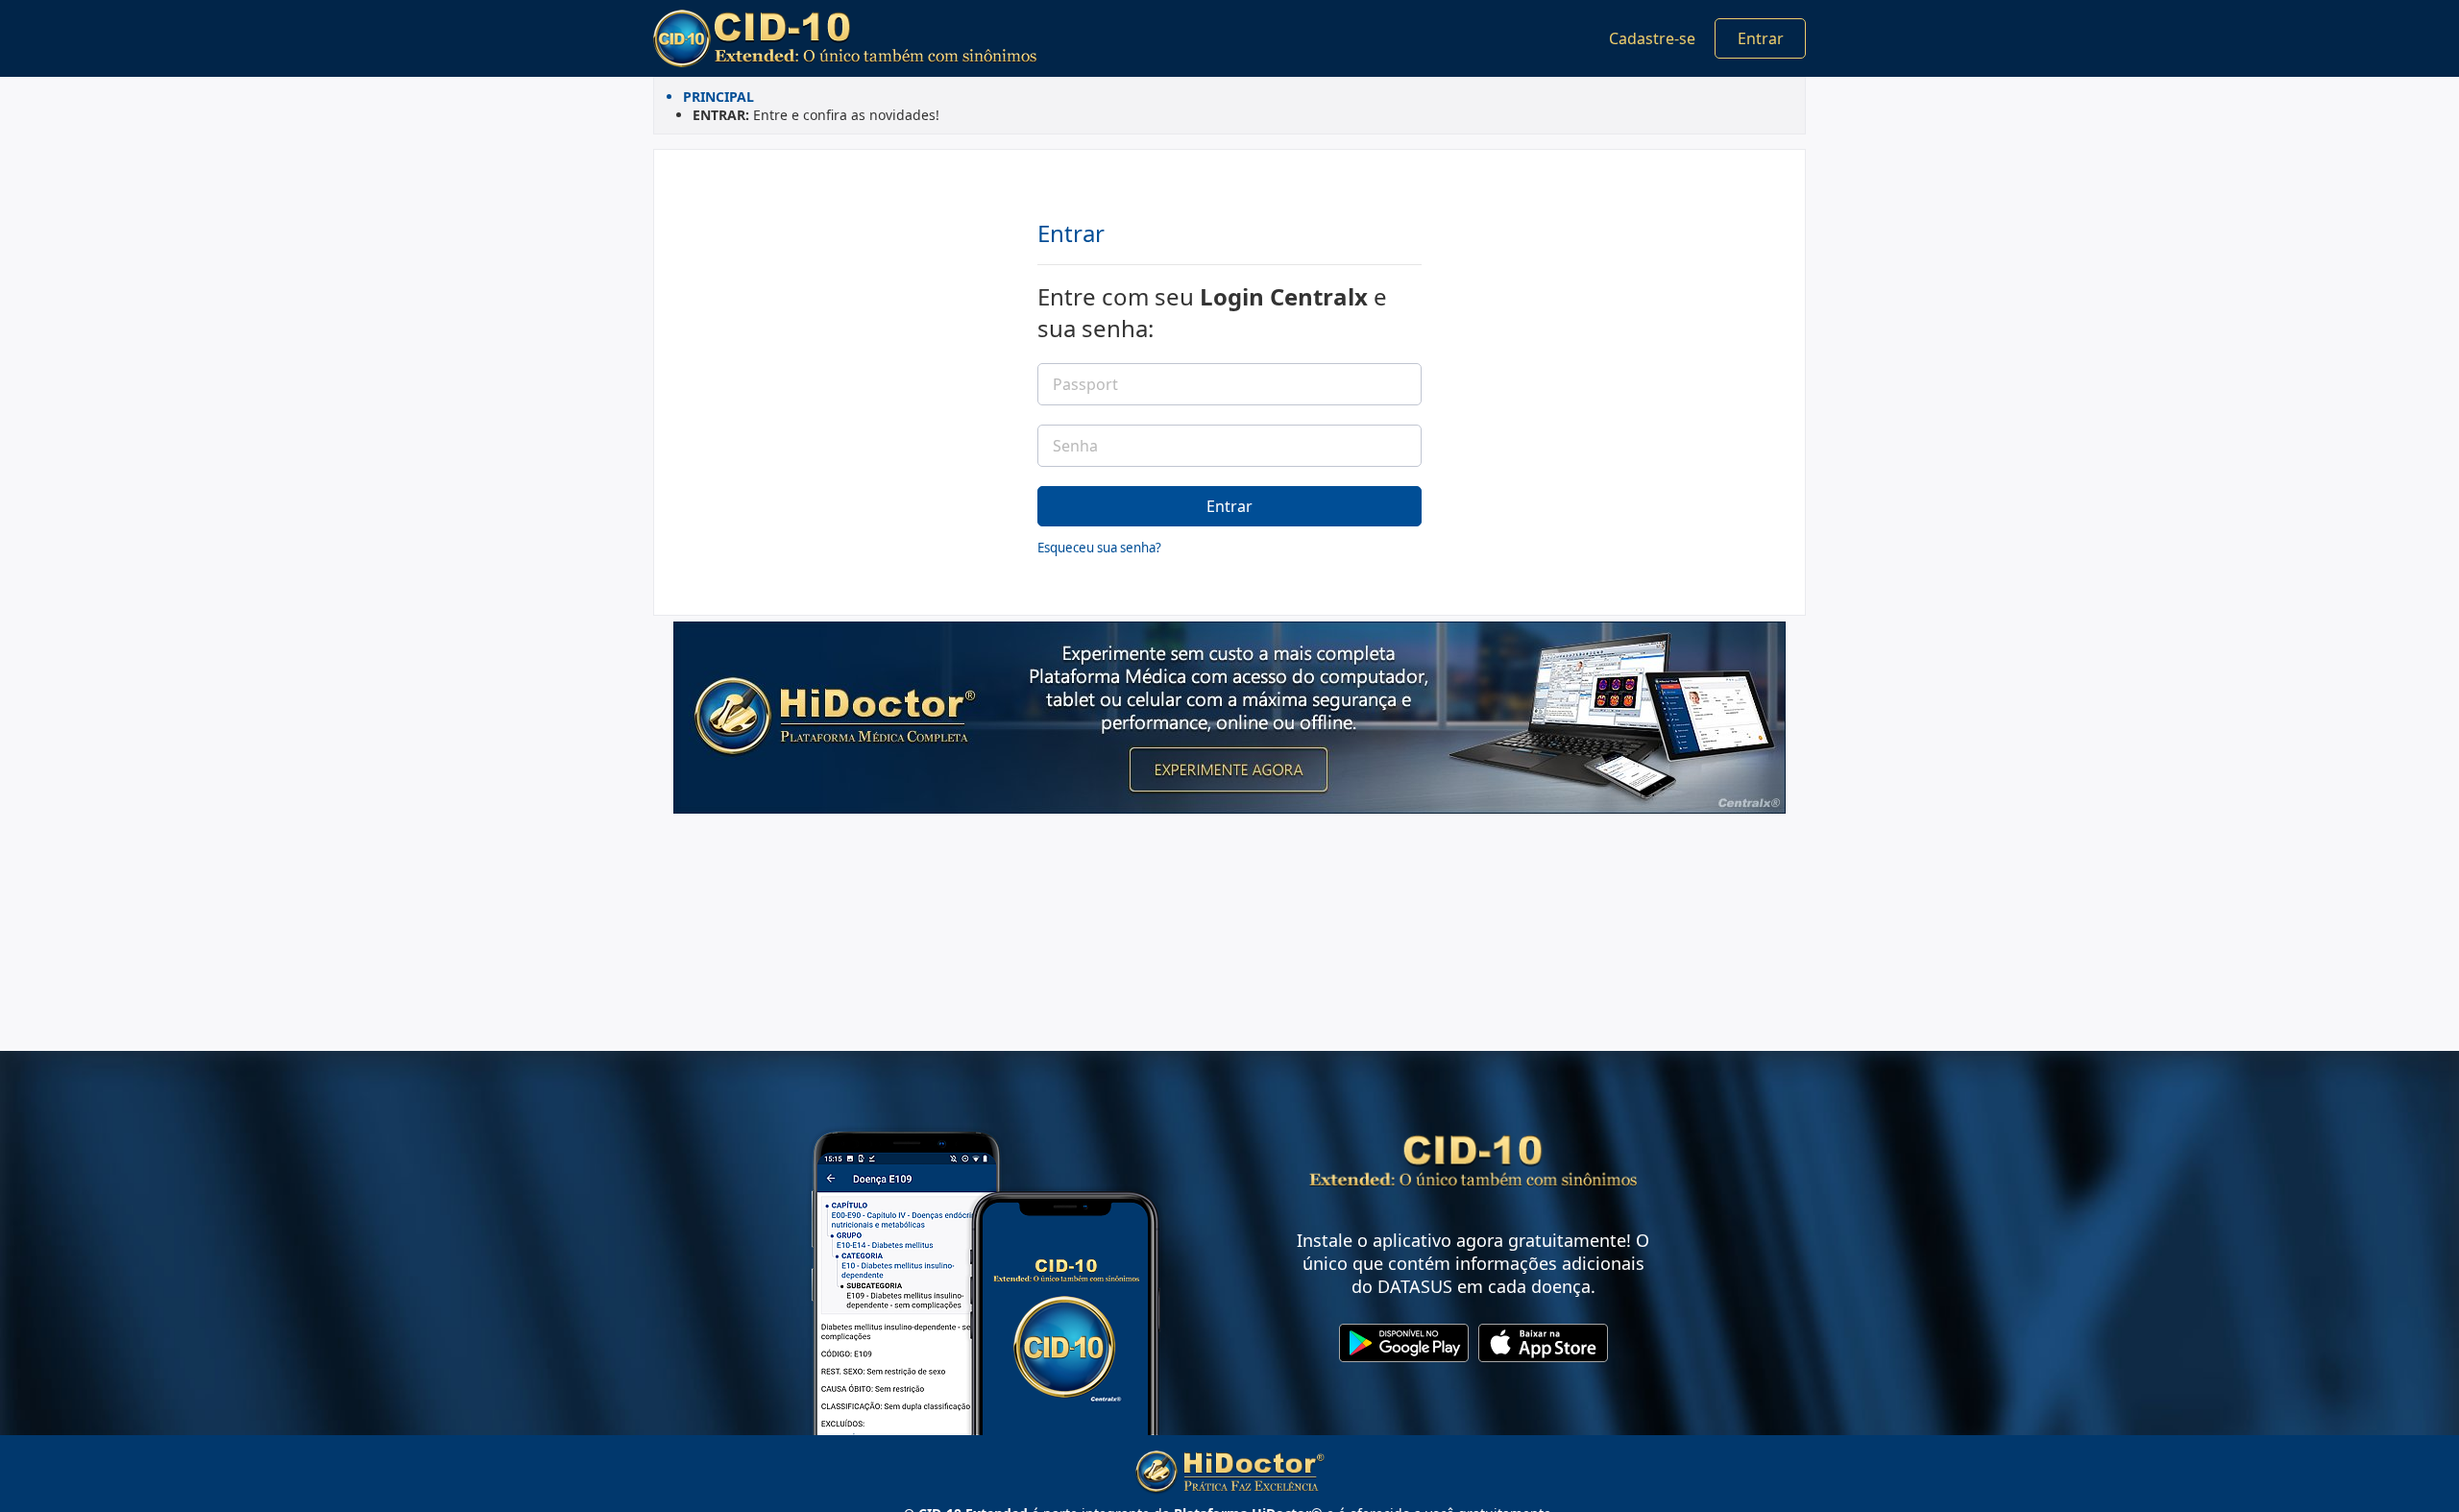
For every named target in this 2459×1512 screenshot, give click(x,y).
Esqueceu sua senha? (1099, 548)
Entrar (1761, 38)
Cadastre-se (1652, 38)
